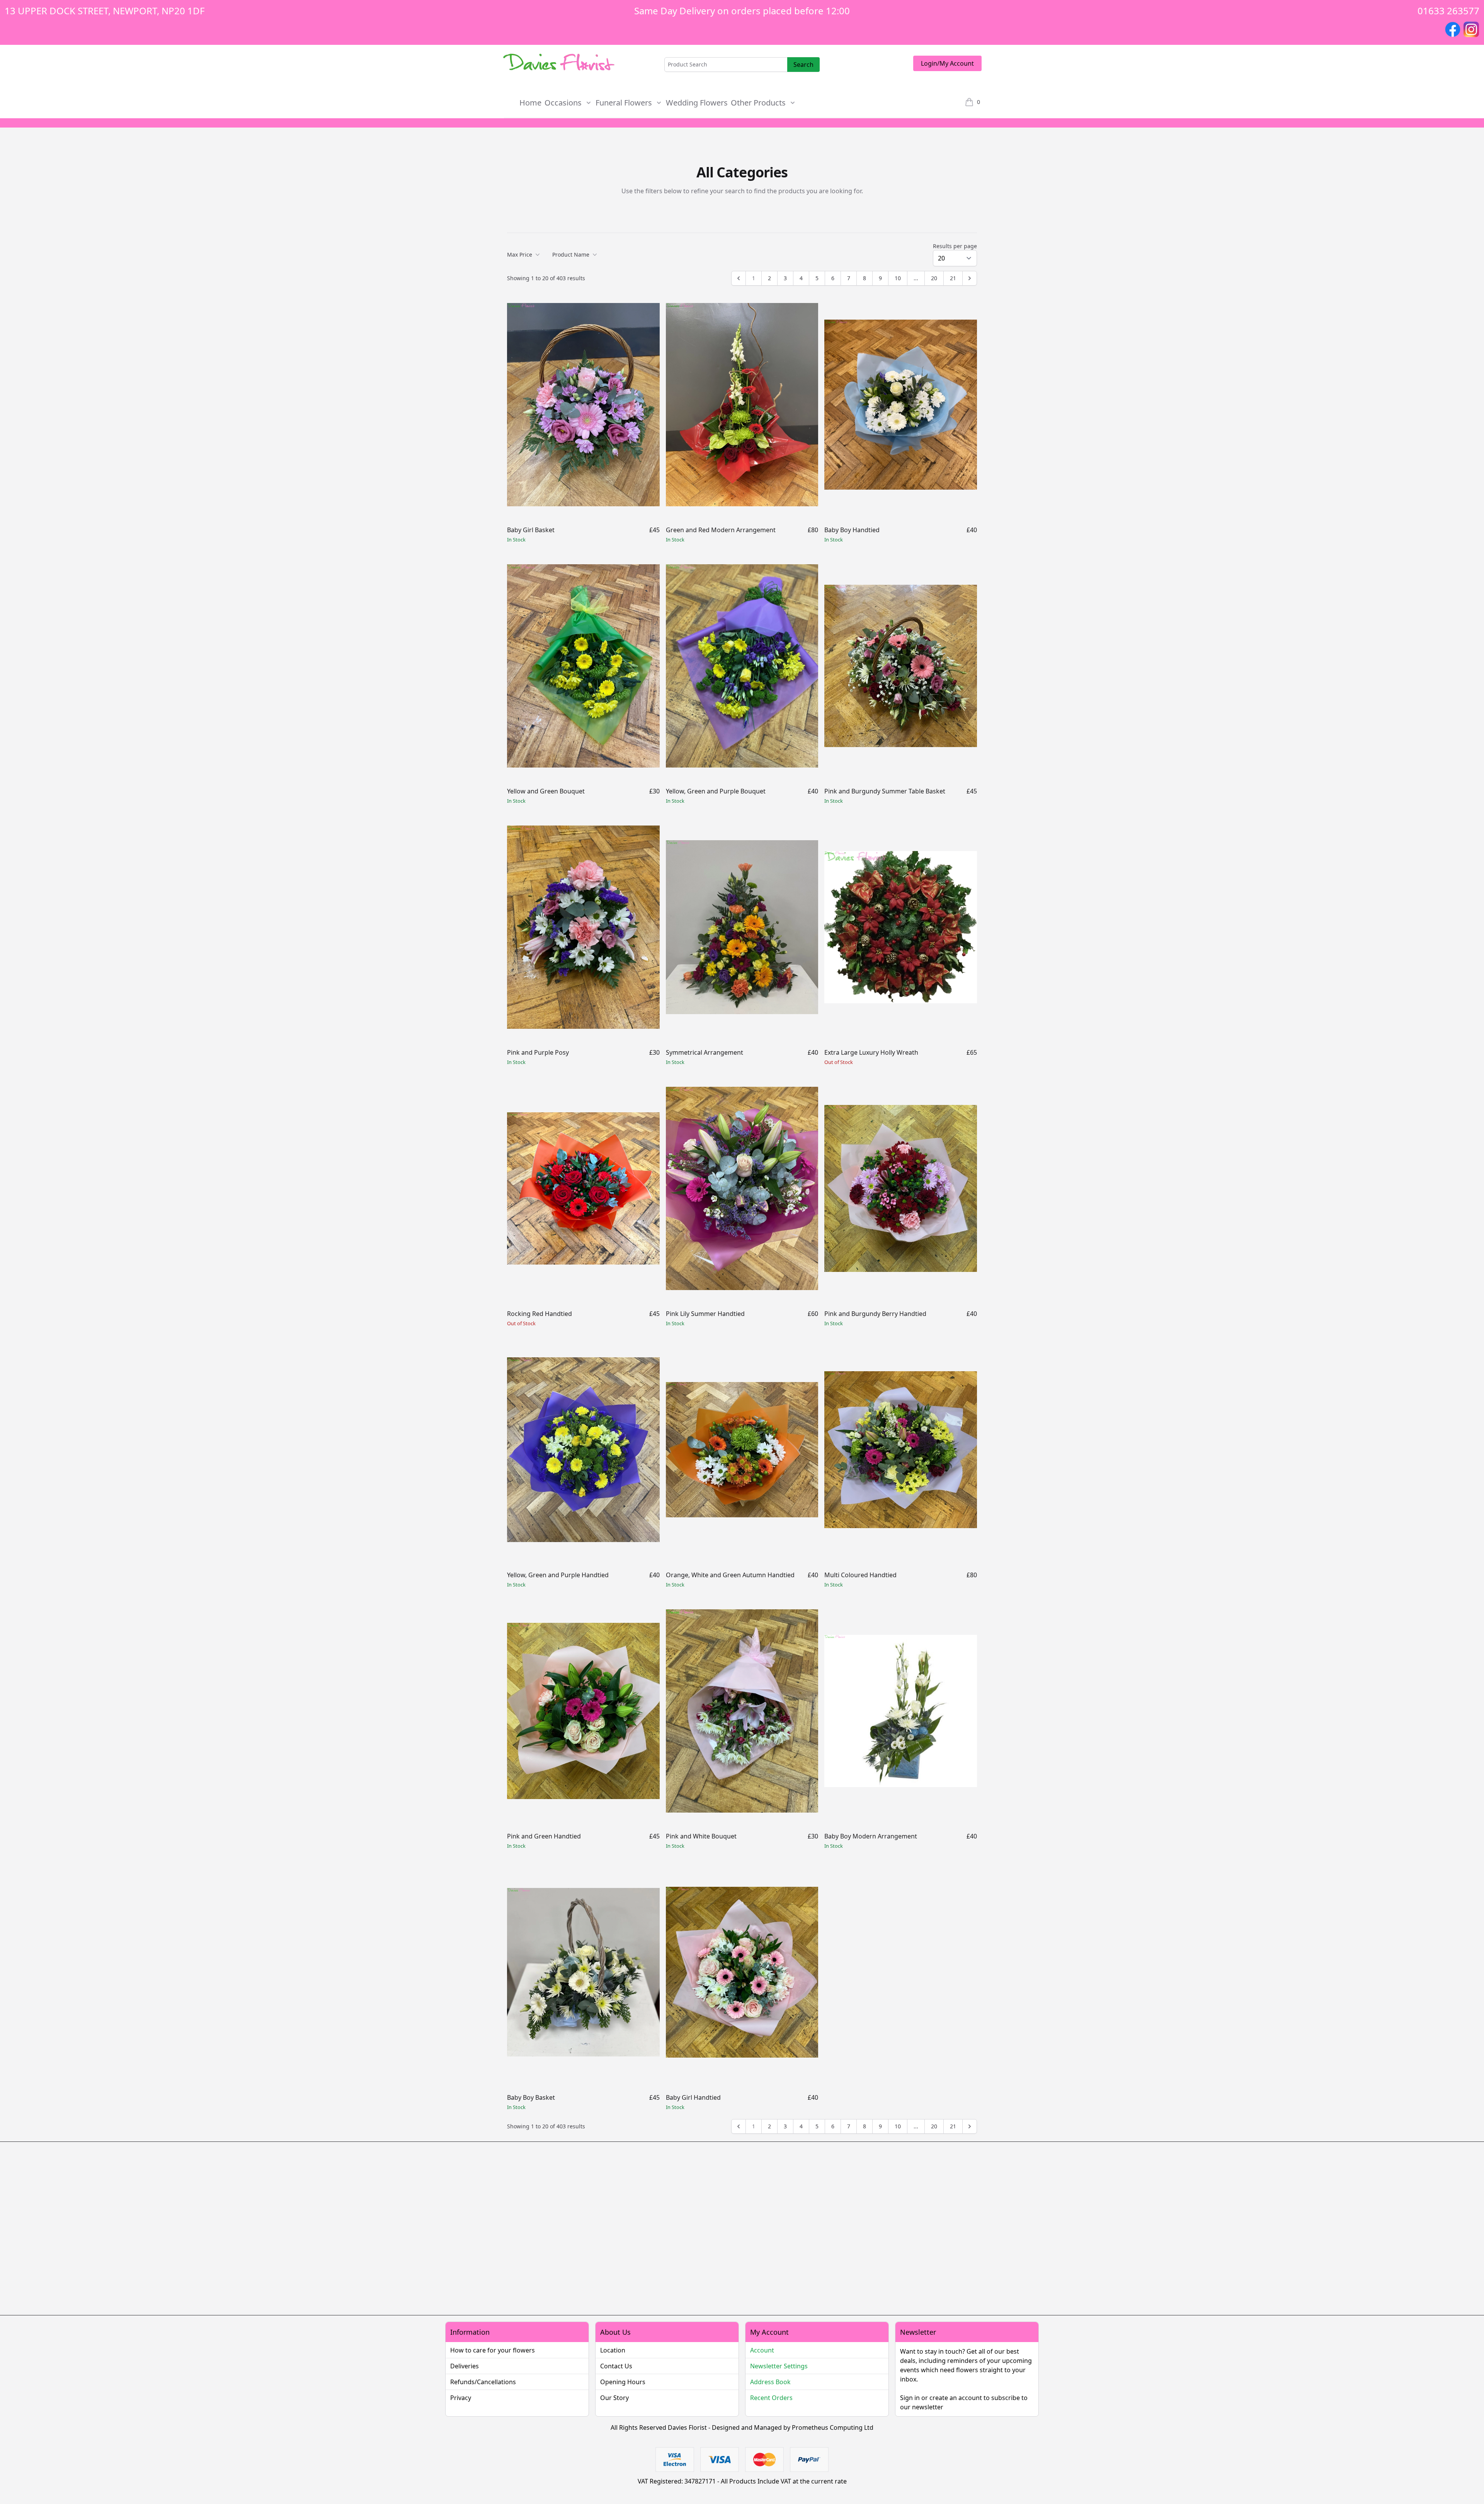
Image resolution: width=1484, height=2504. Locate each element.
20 (934, 278)
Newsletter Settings (779, 2366)
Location (613, 2350)
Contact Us (616, 2366)
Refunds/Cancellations (483, 2382)
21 (953, 278)
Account (762, 2350)
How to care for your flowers (493, 2350)
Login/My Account (947, 63)
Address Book (770, 2382)
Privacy (461, 2398)
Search (803, 65)
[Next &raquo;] (970, 278)
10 (898, 278)
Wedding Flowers (697, 103)
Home (530, 103)
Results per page (955, 246)
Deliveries (465, 2366)
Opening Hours (623, 2382)
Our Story (614, 2398)
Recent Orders (771, 2398)
